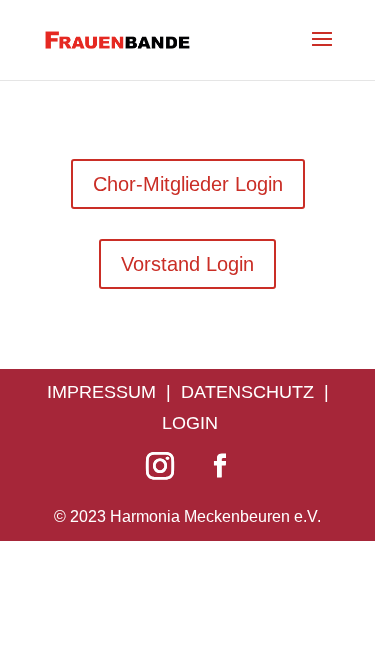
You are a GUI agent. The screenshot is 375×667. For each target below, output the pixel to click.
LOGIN (190, 423)
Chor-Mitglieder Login (188, 184)
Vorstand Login (187, 264)
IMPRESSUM (101, 392)
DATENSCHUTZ (247, 392)
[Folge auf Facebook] (220, 466)
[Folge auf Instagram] (160, 466)
